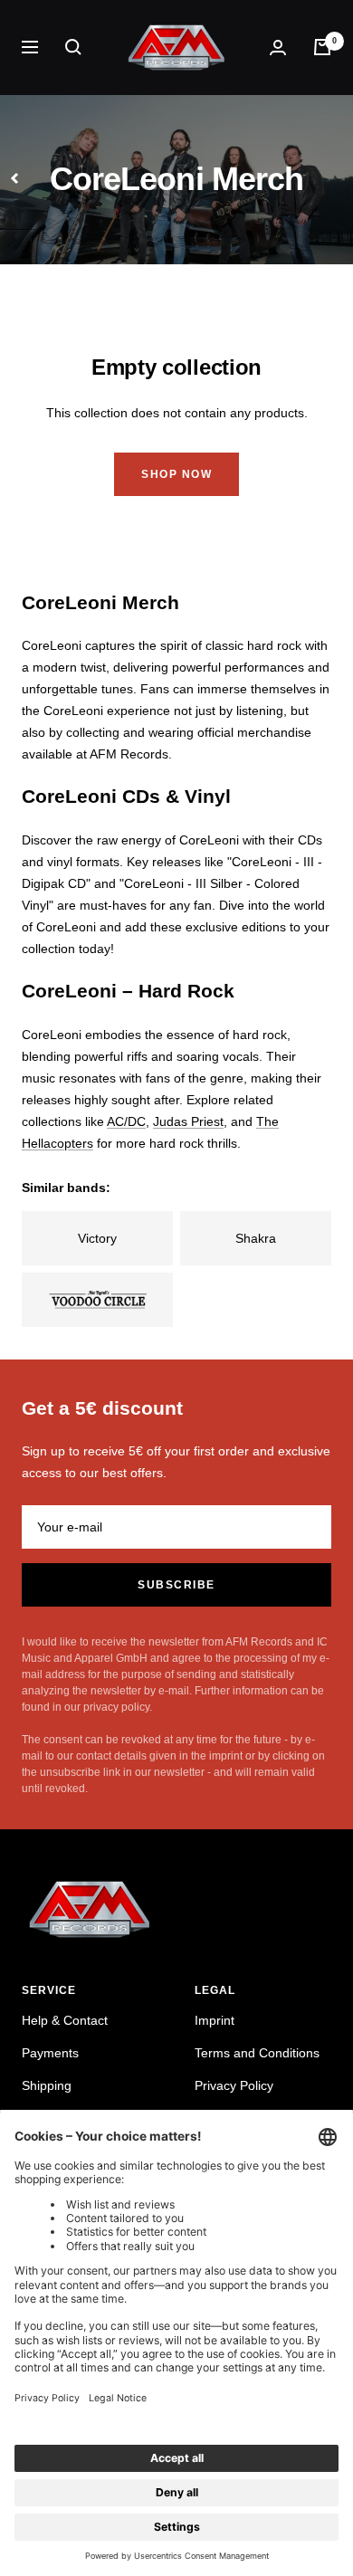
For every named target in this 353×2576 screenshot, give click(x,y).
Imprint (215, 2020)
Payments (50, 2053)
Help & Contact (65, 2020)
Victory (97, 1238)
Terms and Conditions (257, 2053)
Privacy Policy (234, 2085)
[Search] (73, 47)
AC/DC (126, 1121)
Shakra (256, 1238)
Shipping (47, 2085)
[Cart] (322, 47)
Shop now (176, 474)
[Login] (278, 48)
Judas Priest (188, 1121)
